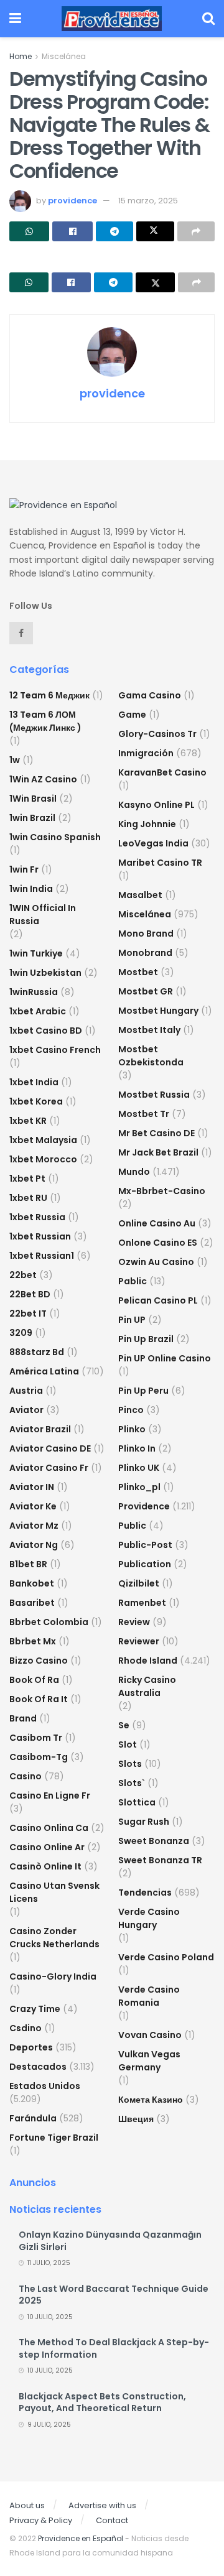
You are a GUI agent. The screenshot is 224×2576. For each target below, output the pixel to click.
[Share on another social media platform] (196, 231)
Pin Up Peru (143, 1391)
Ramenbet (142, 1603)
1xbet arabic (38, 1011)
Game (132, 715)
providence (72, 201)
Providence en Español (81, 2538)
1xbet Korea (36, 1101)
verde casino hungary (149, 1918)
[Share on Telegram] (114, 231)
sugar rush (144, 1822)
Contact (112, 2520)
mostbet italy (149, 1030)
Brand (23, 1718)
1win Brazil (32, 818)
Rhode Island (148, 1661)
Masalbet (140, 895)
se (124, 1725)
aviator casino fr (49, 1468)
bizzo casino (39, 1661)
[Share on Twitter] (155, 231)
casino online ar (47, 1847)
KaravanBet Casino (162, 772)
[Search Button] (208, 19)
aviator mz (34, 1526)
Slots (130, 1764)
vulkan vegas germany (149, 2061)
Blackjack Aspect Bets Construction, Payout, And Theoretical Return (102, 2402)
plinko (132, 1429)
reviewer (139, 1641)
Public (132, 1526)
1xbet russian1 (42, 1256)
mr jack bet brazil (158, 1152)
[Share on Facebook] (72, 231)
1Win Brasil (33, 799)
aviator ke (33, 1506)
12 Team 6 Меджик (49, 695)
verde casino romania (149, 1996)
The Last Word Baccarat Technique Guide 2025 (114, 2295)
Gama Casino (150, 695)
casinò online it (45, 1866)
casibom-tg (39, 1757)
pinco (131, 1410)
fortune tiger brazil (54, 2138)
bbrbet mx (33, 1641)
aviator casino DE (50, 1448)
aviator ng (34, 1545)
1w (15, 760)
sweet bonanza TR (160, 1860)
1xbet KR (28, 1121)
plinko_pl (139, 1487)
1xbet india (34, 1082)
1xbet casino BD (46, 1031)
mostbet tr (144, 1114)
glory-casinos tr (157, 734)
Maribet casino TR (160, 863)
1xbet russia (37, 1217)
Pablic (133, 1281)
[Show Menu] (15, 19)
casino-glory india (53, 1976)
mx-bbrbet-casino (162, 1191)
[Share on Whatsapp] (29, 231)
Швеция (136, 2119)
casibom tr (36, 1738)
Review (134, 1622)
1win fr (24, 869)
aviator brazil (40, 1429)
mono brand (146, 934)
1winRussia (34, 992)
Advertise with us (102, 2505)
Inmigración (146, 753)
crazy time (35, 2009)
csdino (26, 2028)
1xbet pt (27, 1179)
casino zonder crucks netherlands (54, 1938)
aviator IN (32, 1487)
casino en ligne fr (50, 1795)
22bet (23, 1275)
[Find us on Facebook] (21, 633)
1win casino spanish (55, 837)
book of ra (34, 1680)
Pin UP (132, 1320)
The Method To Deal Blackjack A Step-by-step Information (114, 2348)
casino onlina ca (49, 1828)
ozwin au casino (156, 1262)
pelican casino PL (158, 1300)
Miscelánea (64, 56)
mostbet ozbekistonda (151, 1056)
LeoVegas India (153, 843)
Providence (144, 1506)
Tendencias (145, 1893)
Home (21, 56)
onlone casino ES (158, 1243)
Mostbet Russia (154, 1095)
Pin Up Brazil (146, 1339)
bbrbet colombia (49, 1622)
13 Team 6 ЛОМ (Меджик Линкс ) (45, 721)
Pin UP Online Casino (165, 1358)
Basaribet (32, 1603)
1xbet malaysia (43, 1140)
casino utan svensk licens (54, 1892)
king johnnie (147, 824)
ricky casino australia (147, 1686)
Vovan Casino (150, 2035)
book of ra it (39, 1699)
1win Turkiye (36, 953)
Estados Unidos (45, 2086)
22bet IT (28, 1313)
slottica (137, 1802)
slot (128, 1744)
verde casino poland (166, 1957)
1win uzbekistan (45, 973)
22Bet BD (30, 1294)
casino (26, 1776)
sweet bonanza (154, 1841)
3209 (21, 1333)
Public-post (145, 1545)
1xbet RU (28, 1198)
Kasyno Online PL (156, 805)
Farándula (33, 2118)
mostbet (138, 972)
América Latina (44, 1371)
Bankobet (32, 1583)
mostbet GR (146, 991)
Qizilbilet (139, 1583)
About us (27, 2505)
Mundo (134, 1172)
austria (26, 1391)
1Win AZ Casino (43, 779)
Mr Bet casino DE (156, 1133)
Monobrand (145, 953)
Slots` (132, 1783)
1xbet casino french (55, 1050)
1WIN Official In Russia (43, 915)
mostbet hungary (158, 1011)
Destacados (38, 2067)
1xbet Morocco (43, 1159)
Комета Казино (151, 2100)
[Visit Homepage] (112, 19)
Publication (145, 1564)
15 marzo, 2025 (148, 201)
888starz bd (37, 1352)
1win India (31, 889)
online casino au (157, 1223)
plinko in (137, 1448)
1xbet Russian (40, 1236)
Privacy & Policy (41, 2520)
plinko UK (139, 1468)
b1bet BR (28, 1564)
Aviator (26, 1410)
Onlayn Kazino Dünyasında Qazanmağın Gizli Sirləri (110, 2241)
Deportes (31, 2047)
